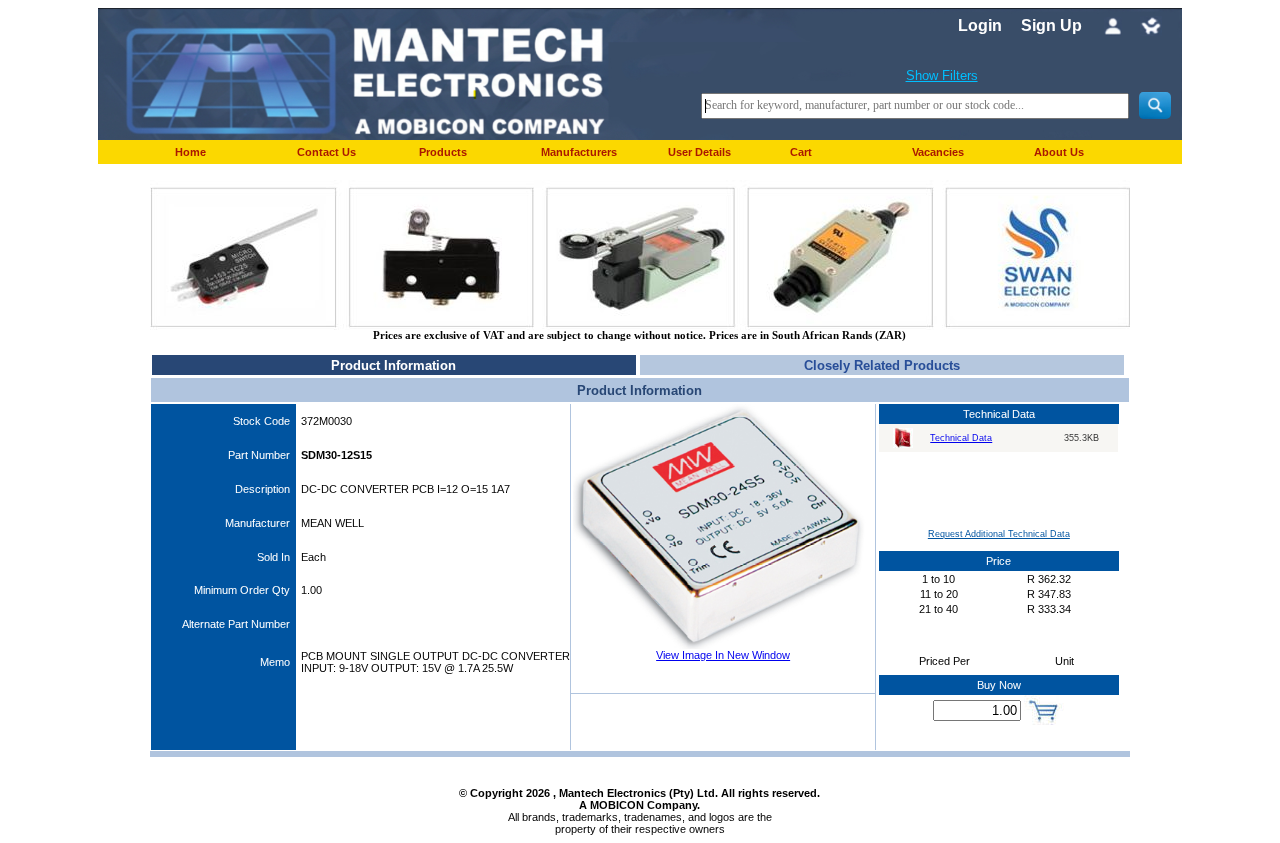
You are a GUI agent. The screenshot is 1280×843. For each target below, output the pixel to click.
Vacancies (938, 152)
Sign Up (1051, 25)
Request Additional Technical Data (999, 534)
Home (190, 152)
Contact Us (326, 152)
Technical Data (961, 438)
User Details (699, 152)
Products (443, 152)
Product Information (393, 365)
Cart (801, 152)
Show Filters (942, 75)
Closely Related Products (882, 365)
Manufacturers (579, 152)
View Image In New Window (723, 655)
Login (980, 25)
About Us (1059, 152)
